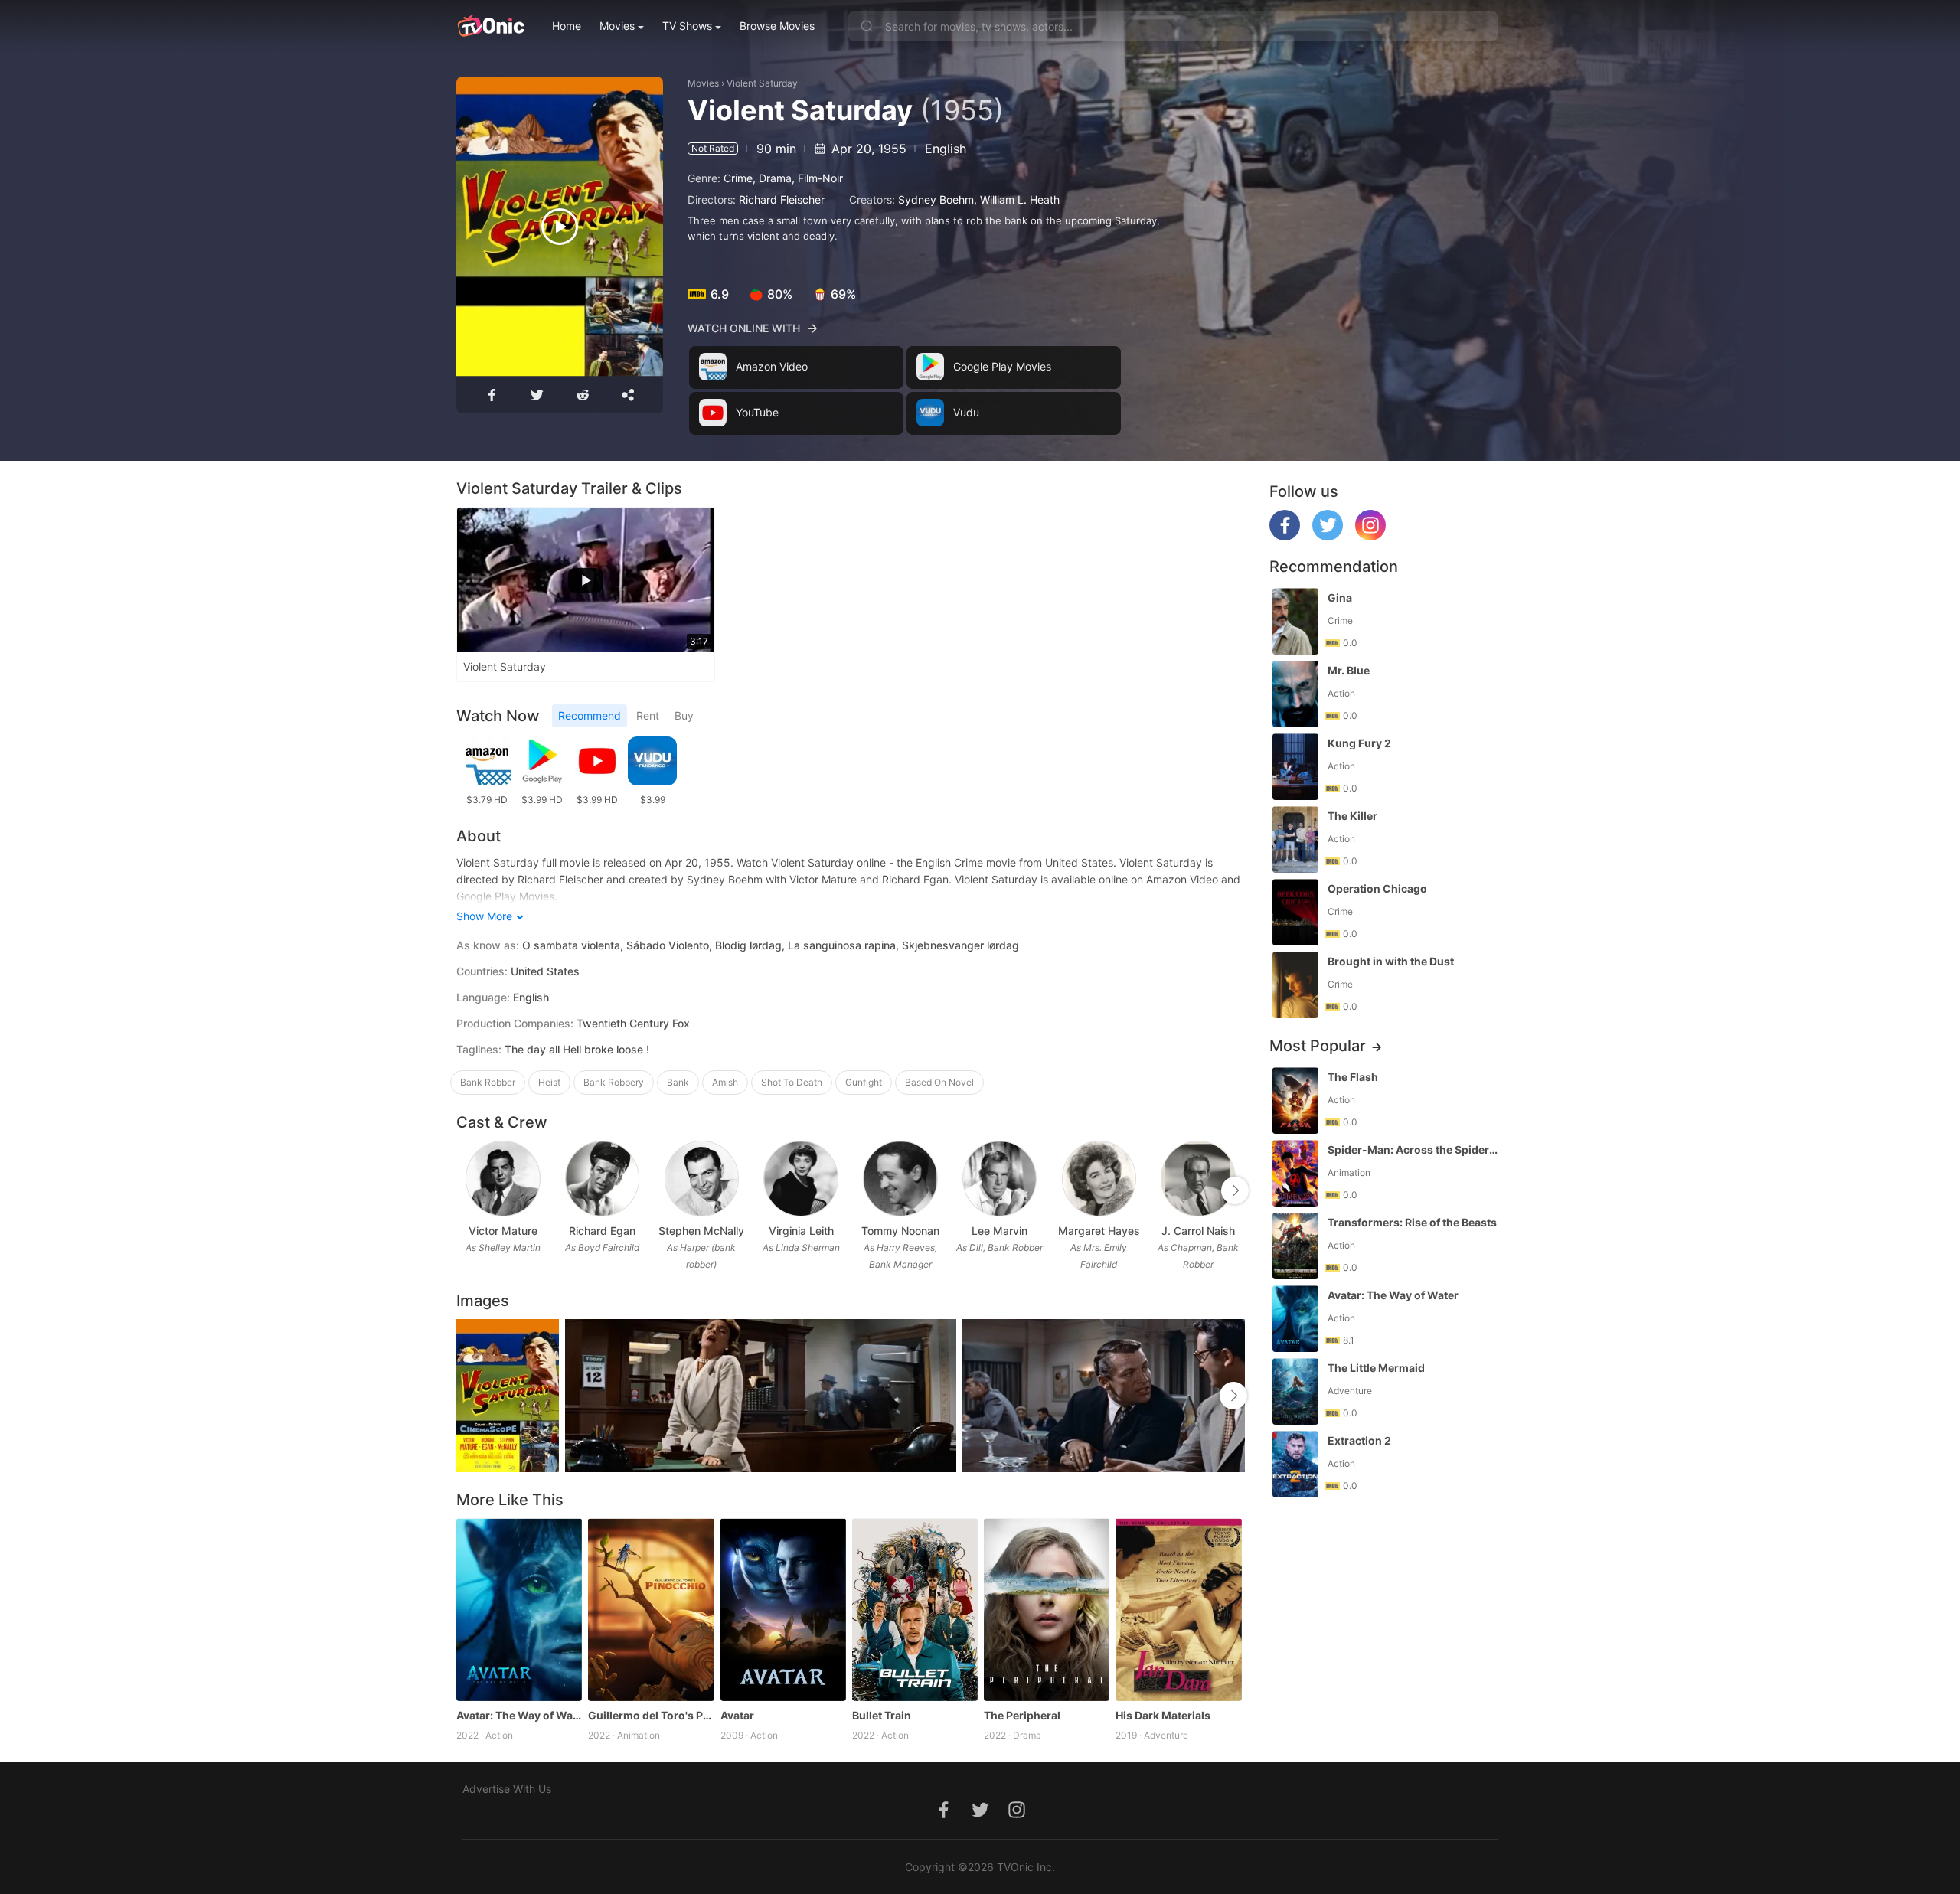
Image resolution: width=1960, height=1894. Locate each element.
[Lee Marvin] (1000, 1179)
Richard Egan (602, 1231)
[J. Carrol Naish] (1198, 1179)
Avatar (737, 1715)
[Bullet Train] (915, 1609)
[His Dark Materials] (1178, 1609)
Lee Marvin (1000, 1231)
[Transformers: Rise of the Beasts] (1295, 1246)
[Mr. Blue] (1295, 694)
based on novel (939, 1082)
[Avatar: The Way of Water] (519, 1609)
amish (725, 1082)
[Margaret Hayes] (1099, 1179)
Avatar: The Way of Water (519, 1715)
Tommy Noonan (900, 1231)
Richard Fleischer (782, 199)
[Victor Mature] (503, 1179)
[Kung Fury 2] (1295, 767)
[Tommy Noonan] (900, 1179)
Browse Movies (777, 26)
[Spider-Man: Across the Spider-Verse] (1295, 1173)
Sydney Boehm (936, 199)
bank (678, 1082)
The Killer (1352, 816)
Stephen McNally (701, 1231)
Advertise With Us (507, 1789)
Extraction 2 (1359, 1440)
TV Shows (687, 26)
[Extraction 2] (1295, 1464)
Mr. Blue (1349, 670)
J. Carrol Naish (1198, 1231)
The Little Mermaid (1376, 1368)
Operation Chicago (1377, 888)
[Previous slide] (466, 1190)
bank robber (488, 1082)
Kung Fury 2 (1359, 743)
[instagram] (1370, 536)
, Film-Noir (817, 178)
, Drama (772, 178)
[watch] (560, 227)
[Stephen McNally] (702, 1179)
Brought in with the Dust (1391, 961)
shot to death (792, 1082)
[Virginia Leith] (800, 1179)
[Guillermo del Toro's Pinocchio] (651, 1609)
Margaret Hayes (1099, 1231)
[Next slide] (1235, 1190)
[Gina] (1295, 621)
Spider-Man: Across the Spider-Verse (1414, 1149)
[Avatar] (783, 1609)
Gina (1340, 598)
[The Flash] (1295, 1100)
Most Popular (1318, 1046)
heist (549, 1082)
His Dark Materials (1163, 1715)
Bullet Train (882, 1715)
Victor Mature (503, 1231)
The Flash (1353, 1077)
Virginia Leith (801, 1231)
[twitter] (1328, 536)
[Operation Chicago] (1295, 912)
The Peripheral (1022, 1715)
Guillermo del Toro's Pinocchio (651, 1715)
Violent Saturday (762, 83)
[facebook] (1285, 536)
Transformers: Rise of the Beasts (1412, 1222)
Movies (617, 26)
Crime (738, 178)
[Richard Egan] (602, 1179)
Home (567, 26)
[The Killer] (1295, 839)
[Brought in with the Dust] (1295, 985)
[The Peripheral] (1047, 1609)
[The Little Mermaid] (1295, 1391)
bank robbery (614, 1082)
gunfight (864, 1082)
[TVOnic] (490, 26)
